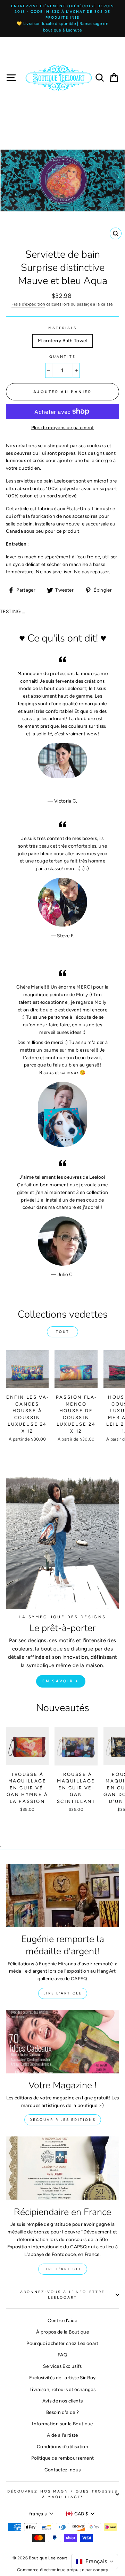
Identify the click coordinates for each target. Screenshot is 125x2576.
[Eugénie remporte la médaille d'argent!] (62, 1896)
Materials (63, 328)
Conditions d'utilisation (62, 2446)
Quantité (62, 357)
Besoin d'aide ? (62, 2412)
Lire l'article (63, 1993)
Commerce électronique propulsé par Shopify (62, 2570)
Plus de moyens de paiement (63, 427)
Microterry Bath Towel (62, 340)
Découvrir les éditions (63, 2120)
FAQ (62, 2355)
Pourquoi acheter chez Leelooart (62, 2343)
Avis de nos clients (62, 2401)
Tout (63, 1332)
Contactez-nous (63, 2470)
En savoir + (61, 1681)
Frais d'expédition (28, 304)
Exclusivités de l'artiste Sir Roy (62, 2378)
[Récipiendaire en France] (62, 2168)
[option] (62, 19)
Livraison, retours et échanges (62, 2389)
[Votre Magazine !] (62, 2042)
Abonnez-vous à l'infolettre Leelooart (63, 2295)
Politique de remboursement (63, 2458)
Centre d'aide (62, 2320)
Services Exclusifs (62, 2366)
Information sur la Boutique (62, 2424)
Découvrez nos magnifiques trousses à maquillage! (62, 2494)
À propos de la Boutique (62, 2332)
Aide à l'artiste (62, 2435)
